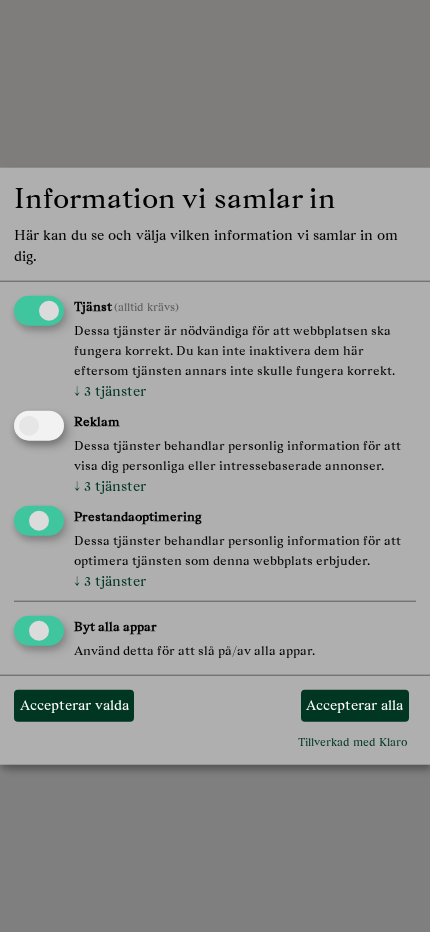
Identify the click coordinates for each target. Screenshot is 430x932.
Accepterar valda (74, 705)
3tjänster (110, 391)
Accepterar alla (354, 705)
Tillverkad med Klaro (353, 742)
